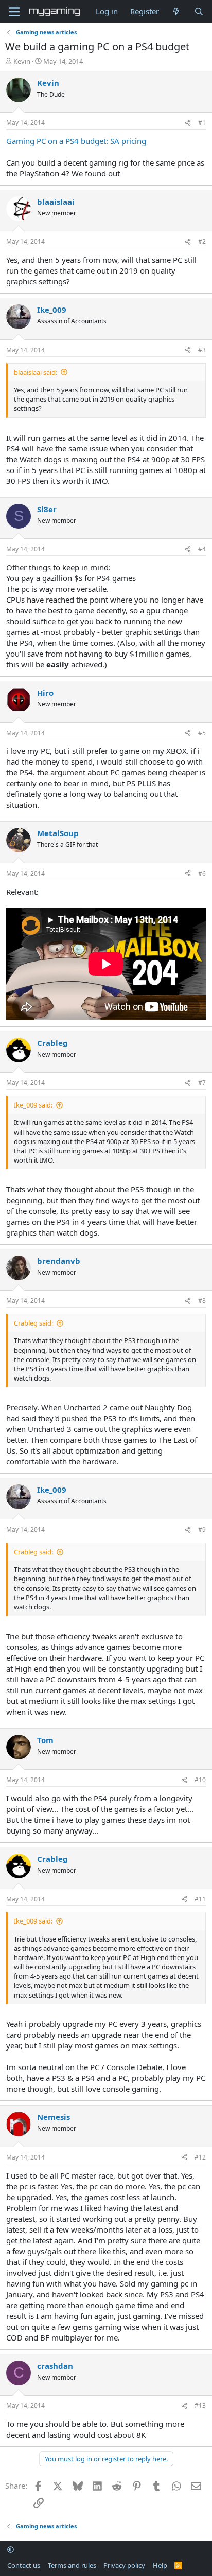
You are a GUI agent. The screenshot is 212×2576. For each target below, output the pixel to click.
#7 (202, 1083)
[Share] (188, 123)
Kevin (22, 61)
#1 (202, 123)
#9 (202, 1529)
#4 (202, 549)
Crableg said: (33, 1323)
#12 (200, 2157)
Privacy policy (124, 2565)
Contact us (24, 2565)
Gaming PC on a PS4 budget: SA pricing (76, 141)
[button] (11, 2550)
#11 (200, 1899)
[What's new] (176, 12)
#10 (200, 1780)
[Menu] (14, 12)
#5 (202, 733)
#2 (202, 241)
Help (160, 2565)
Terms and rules (72, 2565)
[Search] (199, 12)
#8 (202, 1301)
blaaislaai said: (36, 372)
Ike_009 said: (33, 1105)
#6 (202, 873)
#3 (202, 350)
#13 (200, 2406)
